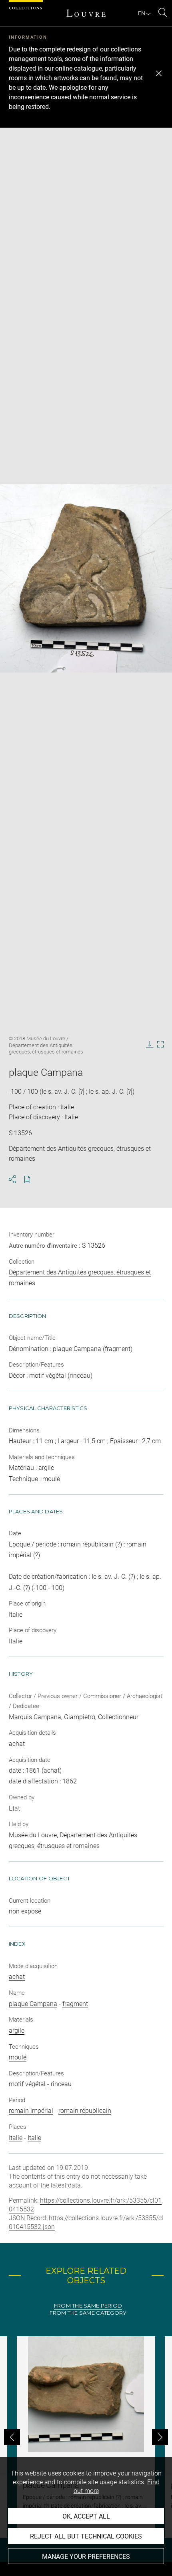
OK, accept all (86, 2516)
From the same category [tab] (88, 2313)
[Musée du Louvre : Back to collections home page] (86, 13)
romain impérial (31, 2111)
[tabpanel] (86, 2437)
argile (17, 2031)
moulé (18, 2057)
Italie (16, 2138)
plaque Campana (33, 2004)
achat (17, 1977)
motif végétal (27, 2084)
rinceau (61, 2084)
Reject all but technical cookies (86, 2536)
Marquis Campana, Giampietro (52, 1717)
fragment (75, 2004)
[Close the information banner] (159, 73)
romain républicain (85, 2111)
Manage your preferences (86, 2557)
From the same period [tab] (88, 2306)
